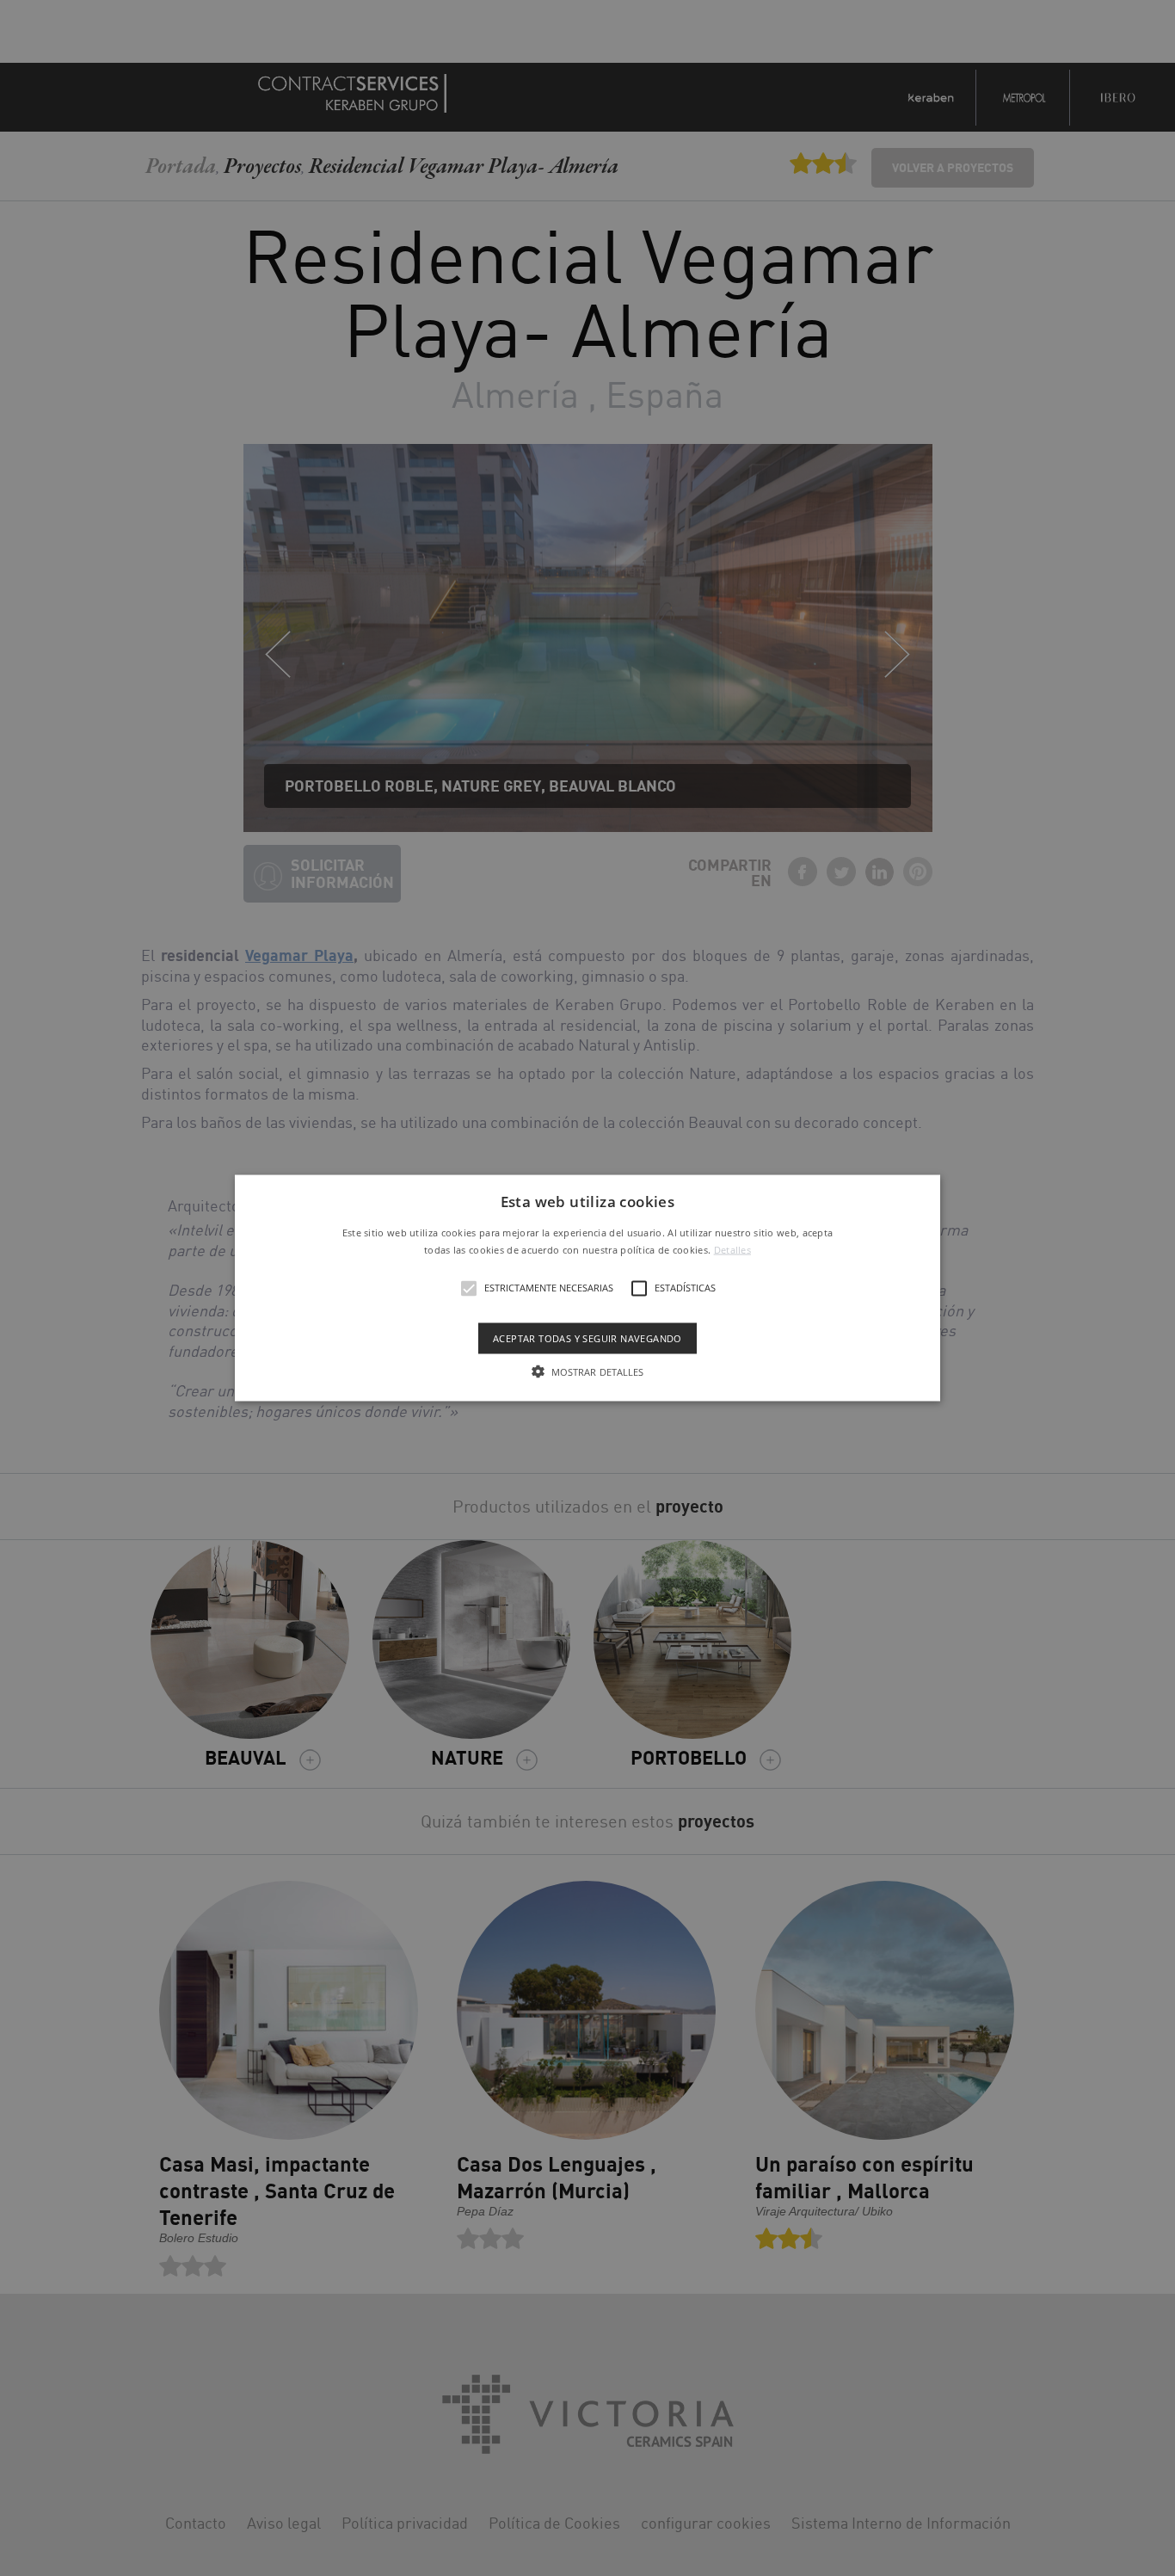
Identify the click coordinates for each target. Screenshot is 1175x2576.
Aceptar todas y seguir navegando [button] (587, 1337)
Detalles (732, 1249)
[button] (587, 1288)
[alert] (587, 1288)
